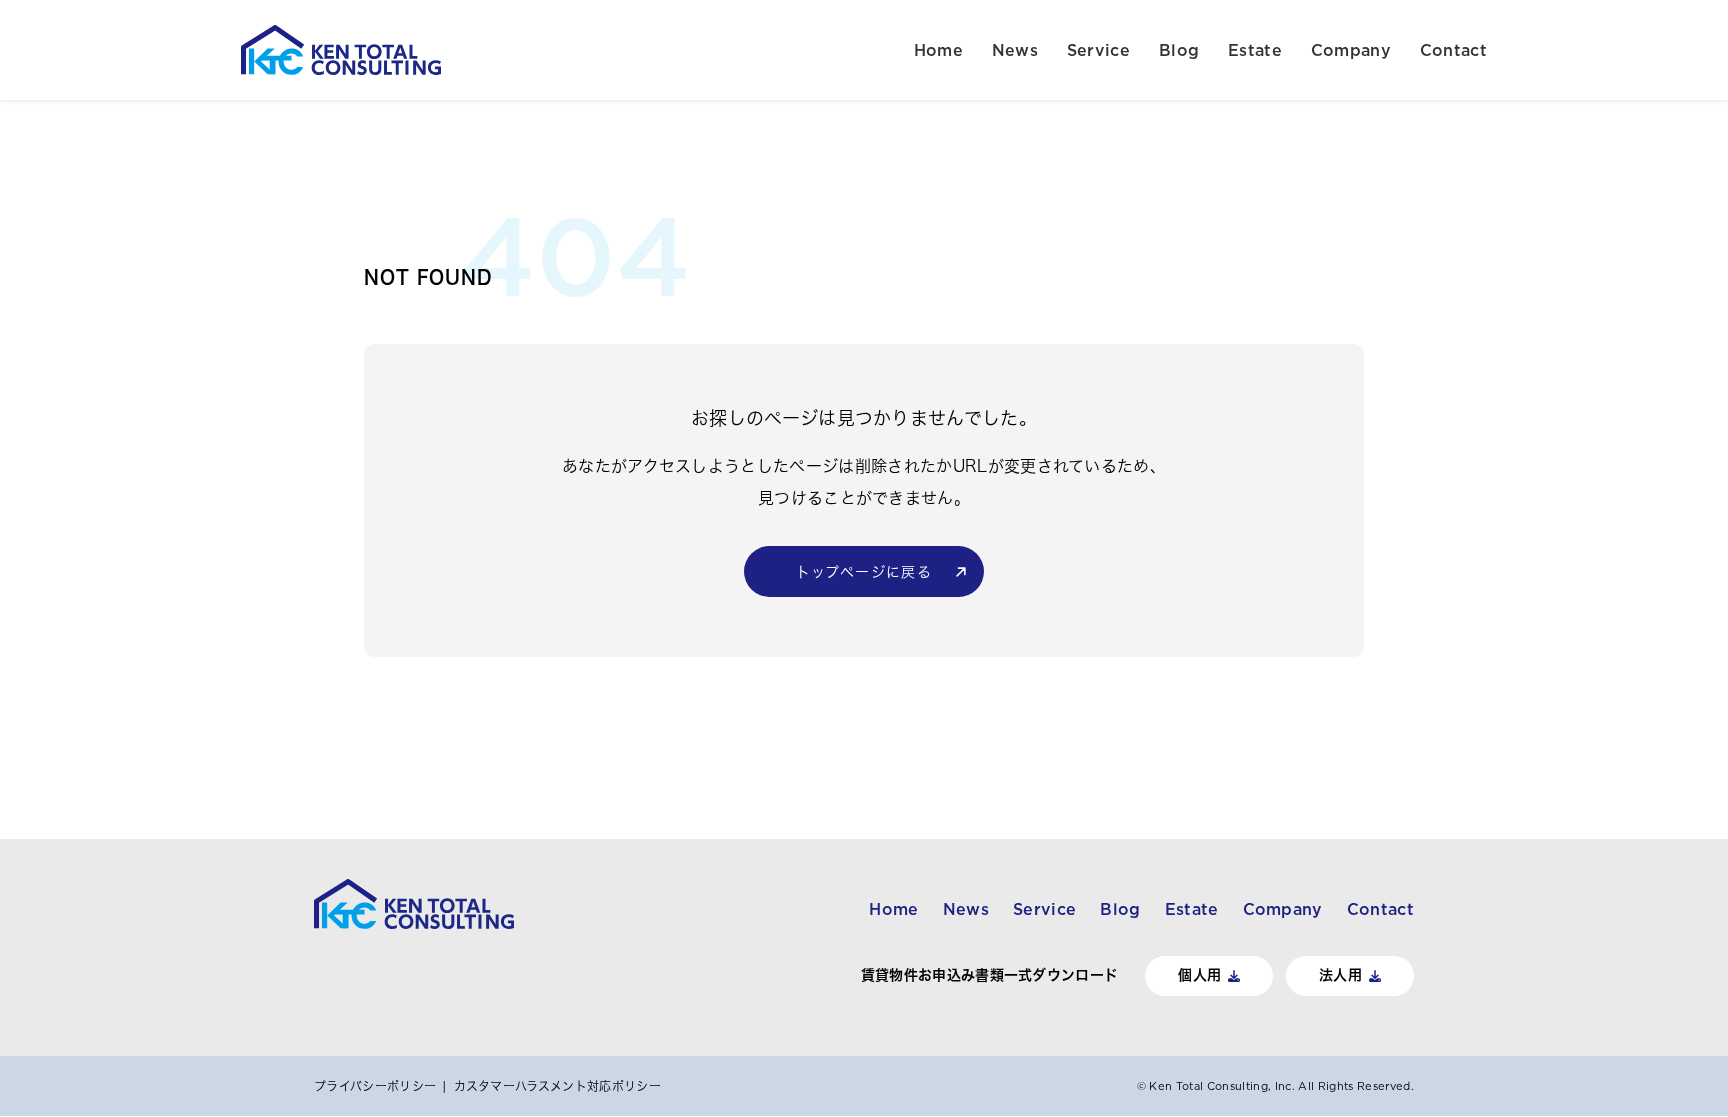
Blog (1179, 50)
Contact (1453, 50)
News (1015, 50)
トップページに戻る (864, 572)
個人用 (1199, 975)
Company (1351, 50)
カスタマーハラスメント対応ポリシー (557, 1086)
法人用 (1340, 975)
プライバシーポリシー (375, 1086)
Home (938, 50)
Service (1098, 50)
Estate (1255, 50)
